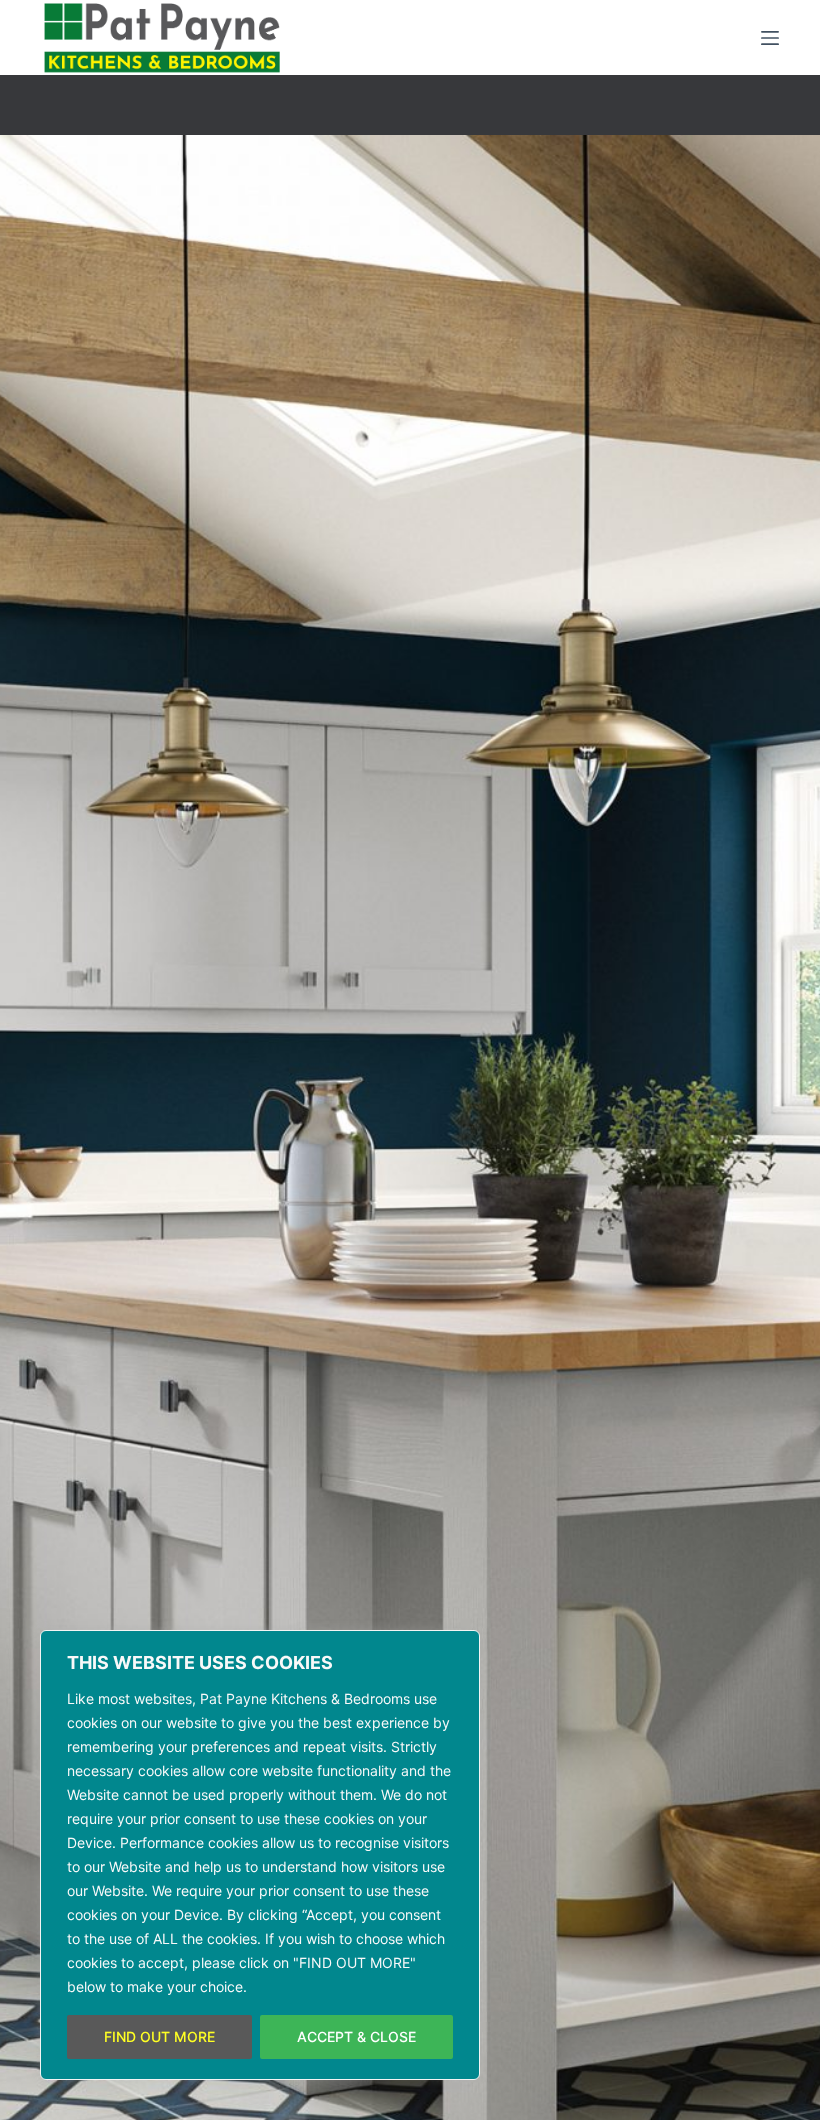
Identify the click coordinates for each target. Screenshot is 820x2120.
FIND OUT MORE (159, 2036)
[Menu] (770, 38)
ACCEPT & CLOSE (356, 2036)
